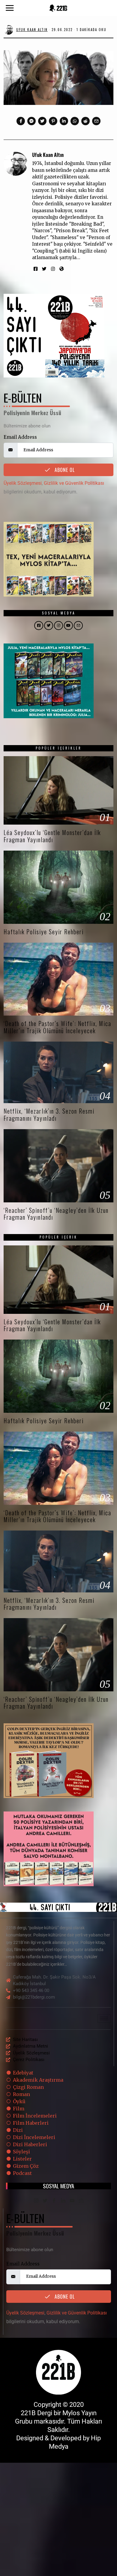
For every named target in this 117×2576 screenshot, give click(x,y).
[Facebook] (21, 121)
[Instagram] (53, 269)
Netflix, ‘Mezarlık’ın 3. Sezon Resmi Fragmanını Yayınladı (49, 1115)
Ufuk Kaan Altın (48, 155)
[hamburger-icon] (104, 2018)
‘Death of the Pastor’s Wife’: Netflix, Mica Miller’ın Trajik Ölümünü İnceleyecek (57, 1027)
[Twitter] (42, 121)
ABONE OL (64, 470)
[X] (45, 2201)
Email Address (20, 437)
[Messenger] (31, 121)
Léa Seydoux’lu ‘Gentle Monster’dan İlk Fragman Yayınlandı (52, 836)
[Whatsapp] (75, 121)
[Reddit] (85, 121)
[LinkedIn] (63, 2201)
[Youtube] (72, 2201)
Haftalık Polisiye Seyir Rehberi (44, 932)
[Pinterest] (53, 121)
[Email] (96, 121)
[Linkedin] (64, 121)
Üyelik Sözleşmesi (23, 483)
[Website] (62, 269)
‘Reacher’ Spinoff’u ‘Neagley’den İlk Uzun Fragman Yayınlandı (56, 1214)
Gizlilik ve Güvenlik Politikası (74, 483)
